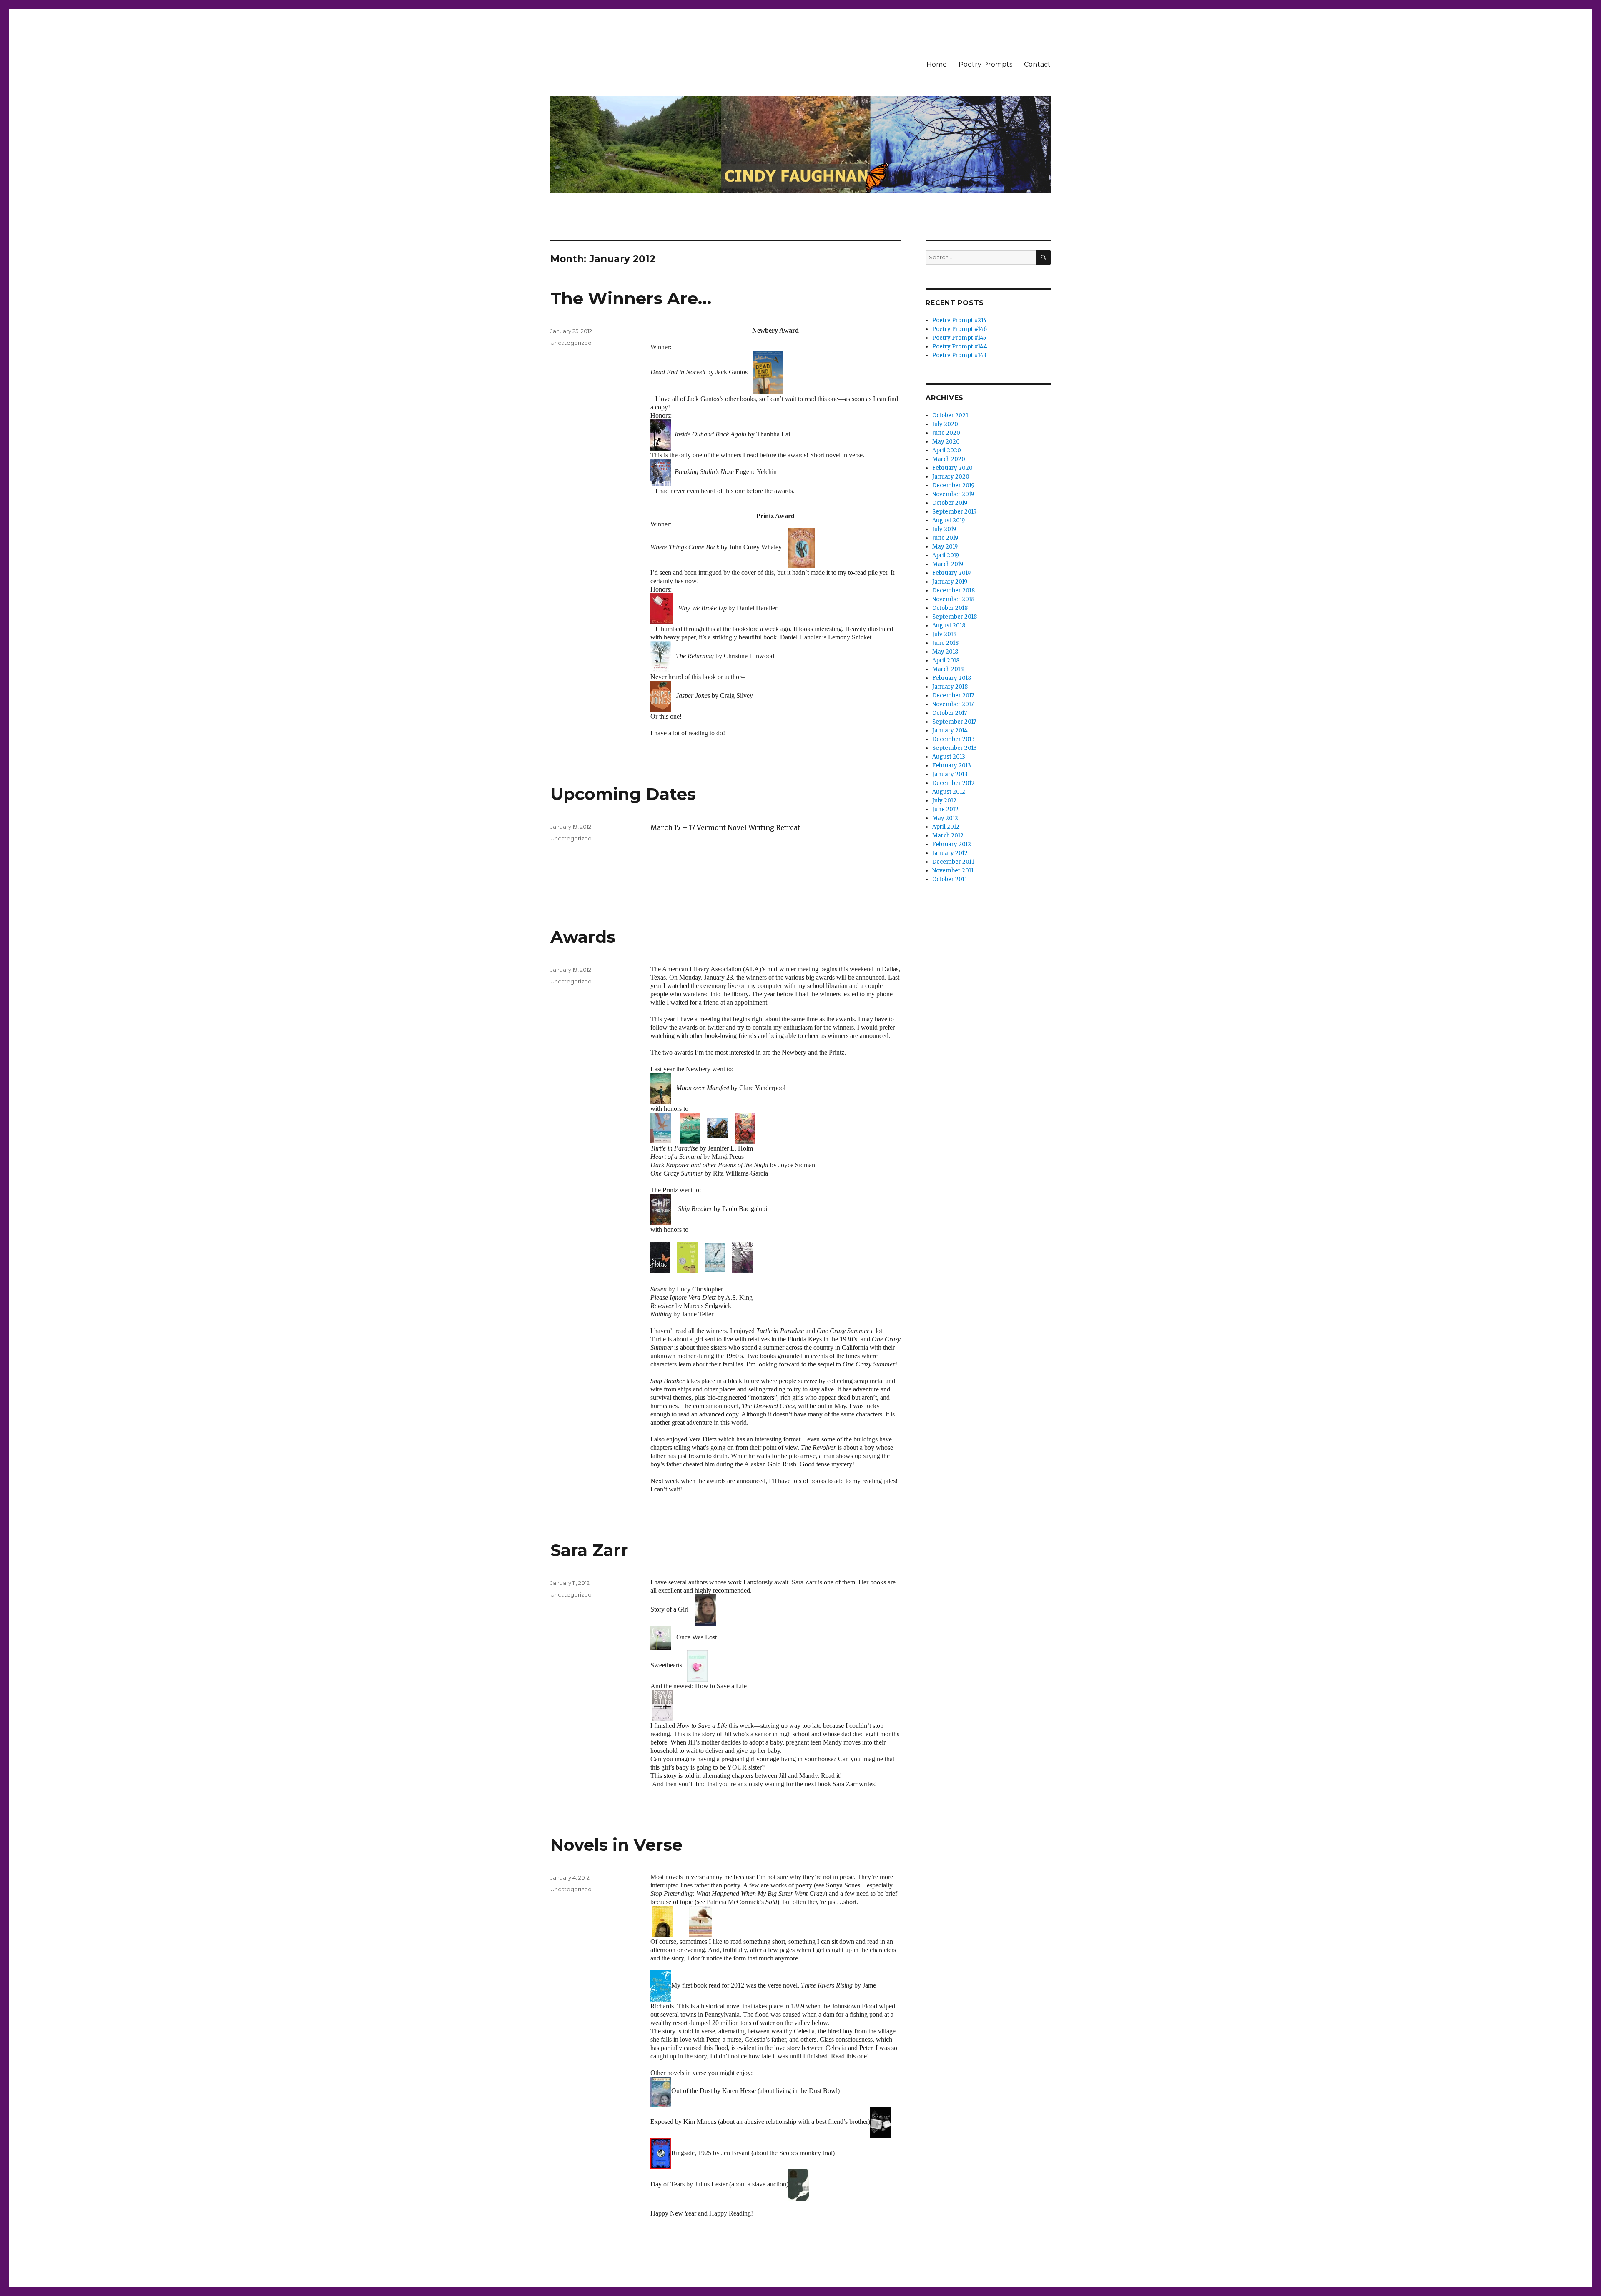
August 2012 (949, 792)
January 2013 (950, 774)
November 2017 (953, 704)
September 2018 (955, 617)
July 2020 (945, 424)
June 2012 (945, 809)
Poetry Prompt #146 (960, 329)
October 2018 (950, 608)
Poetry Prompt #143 (959, 355)
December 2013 (954, 739)
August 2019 (949, 520)
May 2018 (945, 652)
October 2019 (950, 503)
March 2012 (948, 836)
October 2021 (950, 415)
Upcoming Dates (623, 794)
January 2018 (950, 687)
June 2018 (945, 643)
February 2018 (952, 678)
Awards (583, 937)
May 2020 (946, 442)
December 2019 (953, 485)
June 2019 (945, 538)
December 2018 (954, 590)
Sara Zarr (589, 1550)
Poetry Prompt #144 (960, 347)
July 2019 (944, 529)
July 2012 (944, 801)
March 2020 (949, 459)
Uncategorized (571, 343)
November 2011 (953, 871)
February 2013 (952, 766)
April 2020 (947, 450)
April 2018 (946, 660)
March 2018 (948, 669)
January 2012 (950, 853)
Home (937, 64)
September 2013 (955, 748)
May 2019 (945, 547)
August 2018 (949, 625)
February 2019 (951, 573)
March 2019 (948, 564)
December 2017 (953, 696)
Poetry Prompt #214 (960, 320)
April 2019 (946, 555)
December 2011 (953, 862)
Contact (1037, 64)
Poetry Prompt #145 (959, 338)
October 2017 (950, 713)
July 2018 (944, 634)
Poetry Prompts (985, 64)
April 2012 (946, 827)
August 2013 (949, 757)
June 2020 (946, 433)
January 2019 (950, 582)
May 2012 (945, 818)
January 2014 (950, 731)
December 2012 (954, 783)
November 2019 (953, 494)
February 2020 (952, 468)
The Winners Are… (631, 298)
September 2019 (954, 512)
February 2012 (952, 844)
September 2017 (954, 722)
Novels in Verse (616, 1845)
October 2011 (950, 879)
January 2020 (951, 477)
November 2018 (953, 599)
